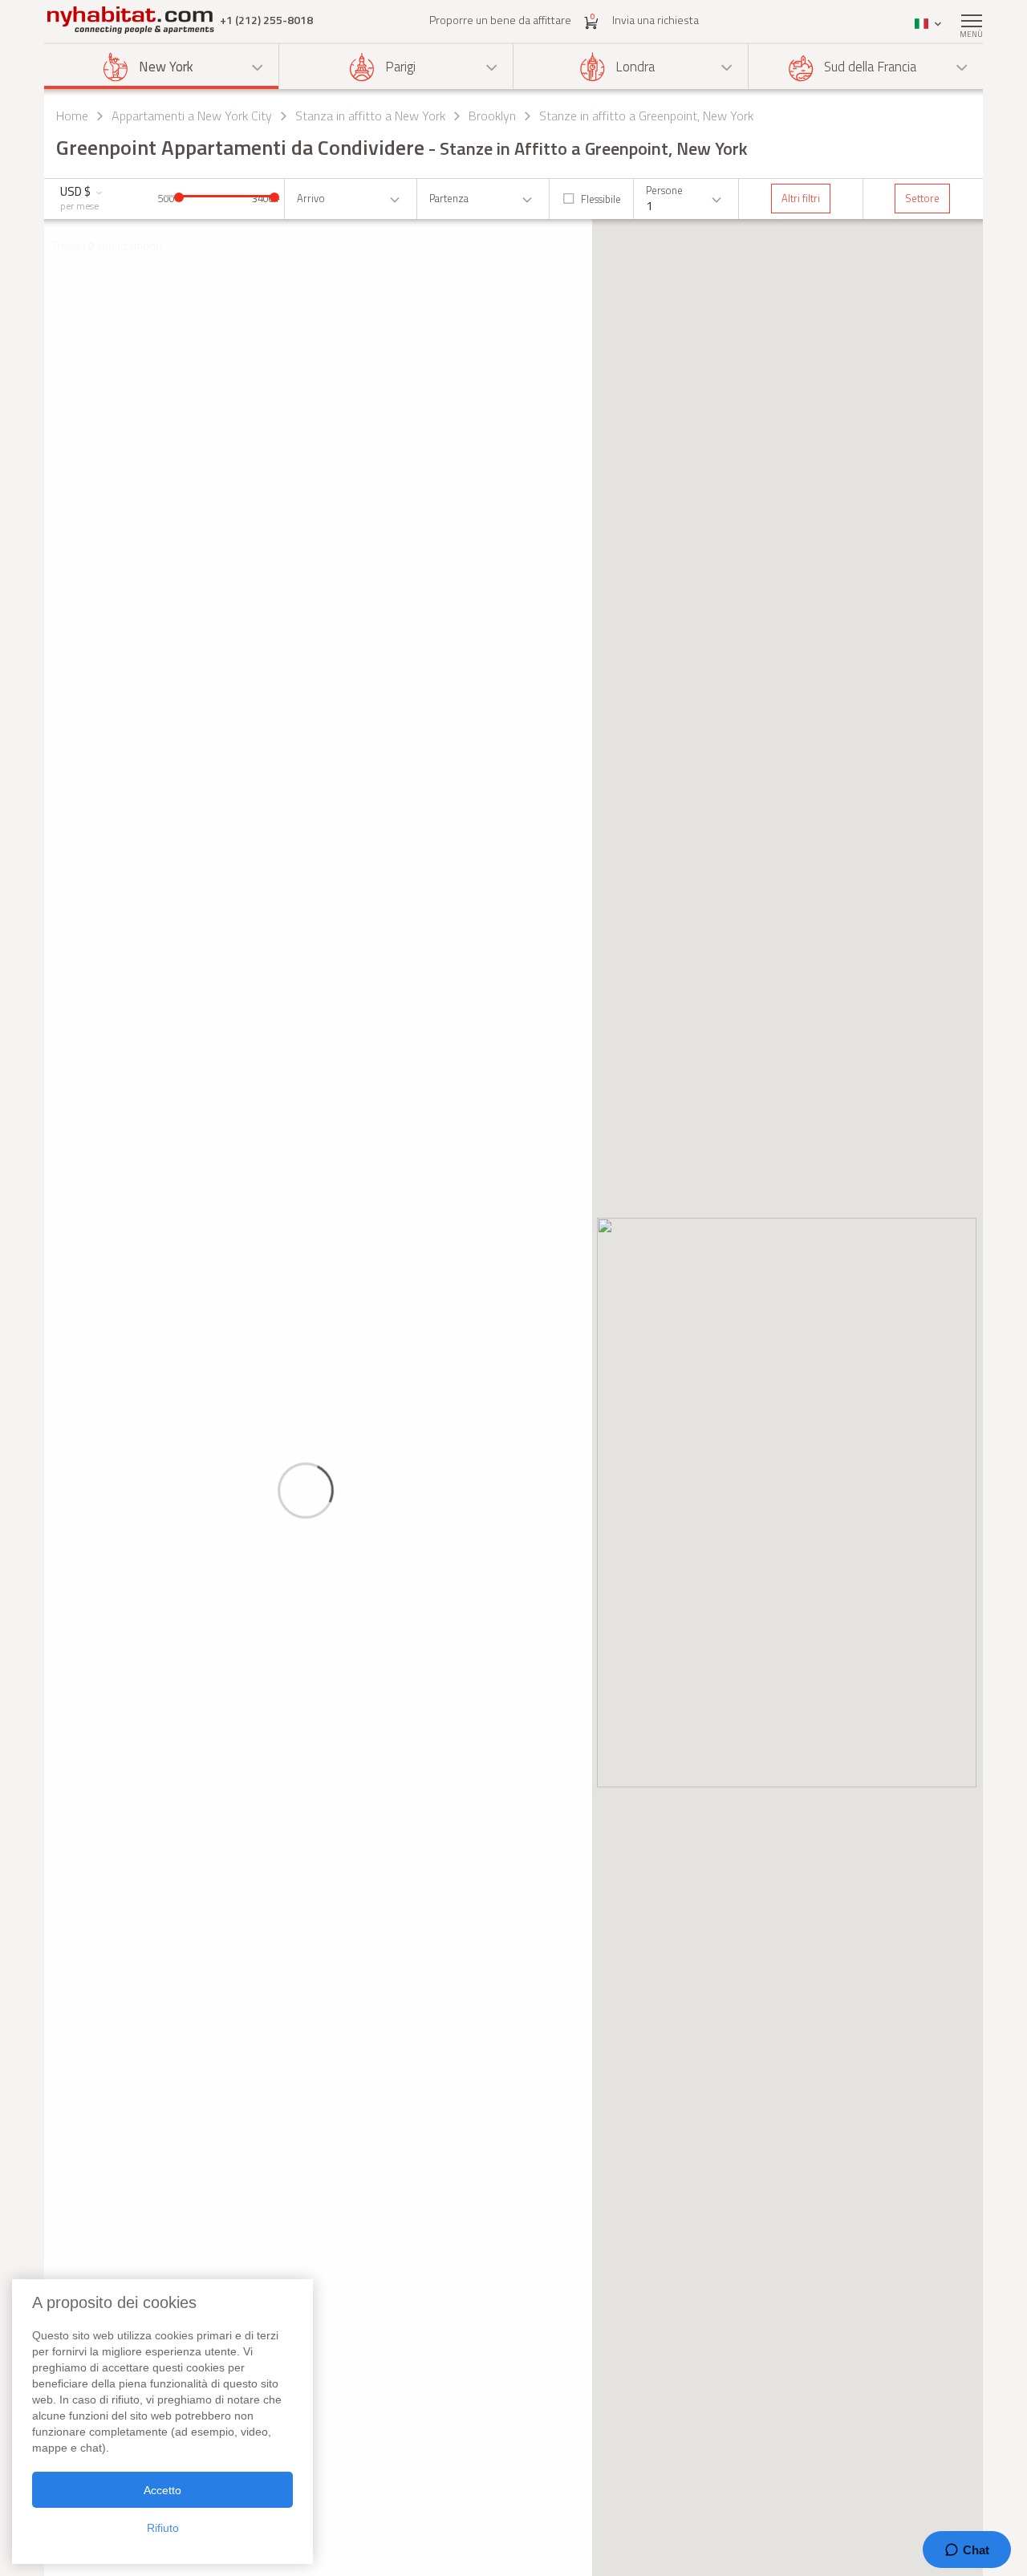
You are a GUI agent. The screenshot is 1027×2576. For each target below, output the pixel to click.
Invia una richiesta (656, 20)
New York (166, 67)
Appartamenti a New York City (192, 116)
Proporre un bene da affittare (500, 20)
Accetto (162, 2490)
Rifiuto (163, 2528)
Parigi (400, 67)
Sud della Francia (870, 67)
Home (72, 116)
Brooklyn (492, 116)
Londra (635, 67)
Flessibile (601, 199)
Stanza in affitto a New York (370, 116)
